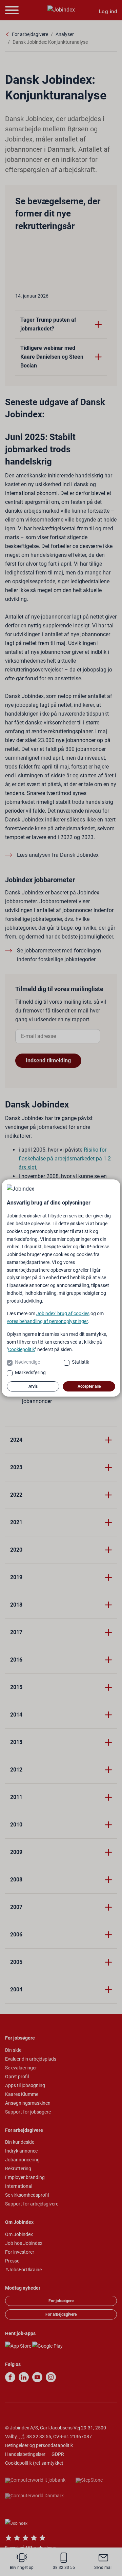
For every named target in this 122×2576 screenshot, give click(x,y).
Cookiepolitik (22, 1349)
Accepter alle (89, 1386)
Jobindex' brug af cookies (63, 1313)
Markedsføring (30, 1372)
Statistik (80, 1362)
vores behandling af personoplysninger (47, 1321)
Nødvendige (27, 1362)
